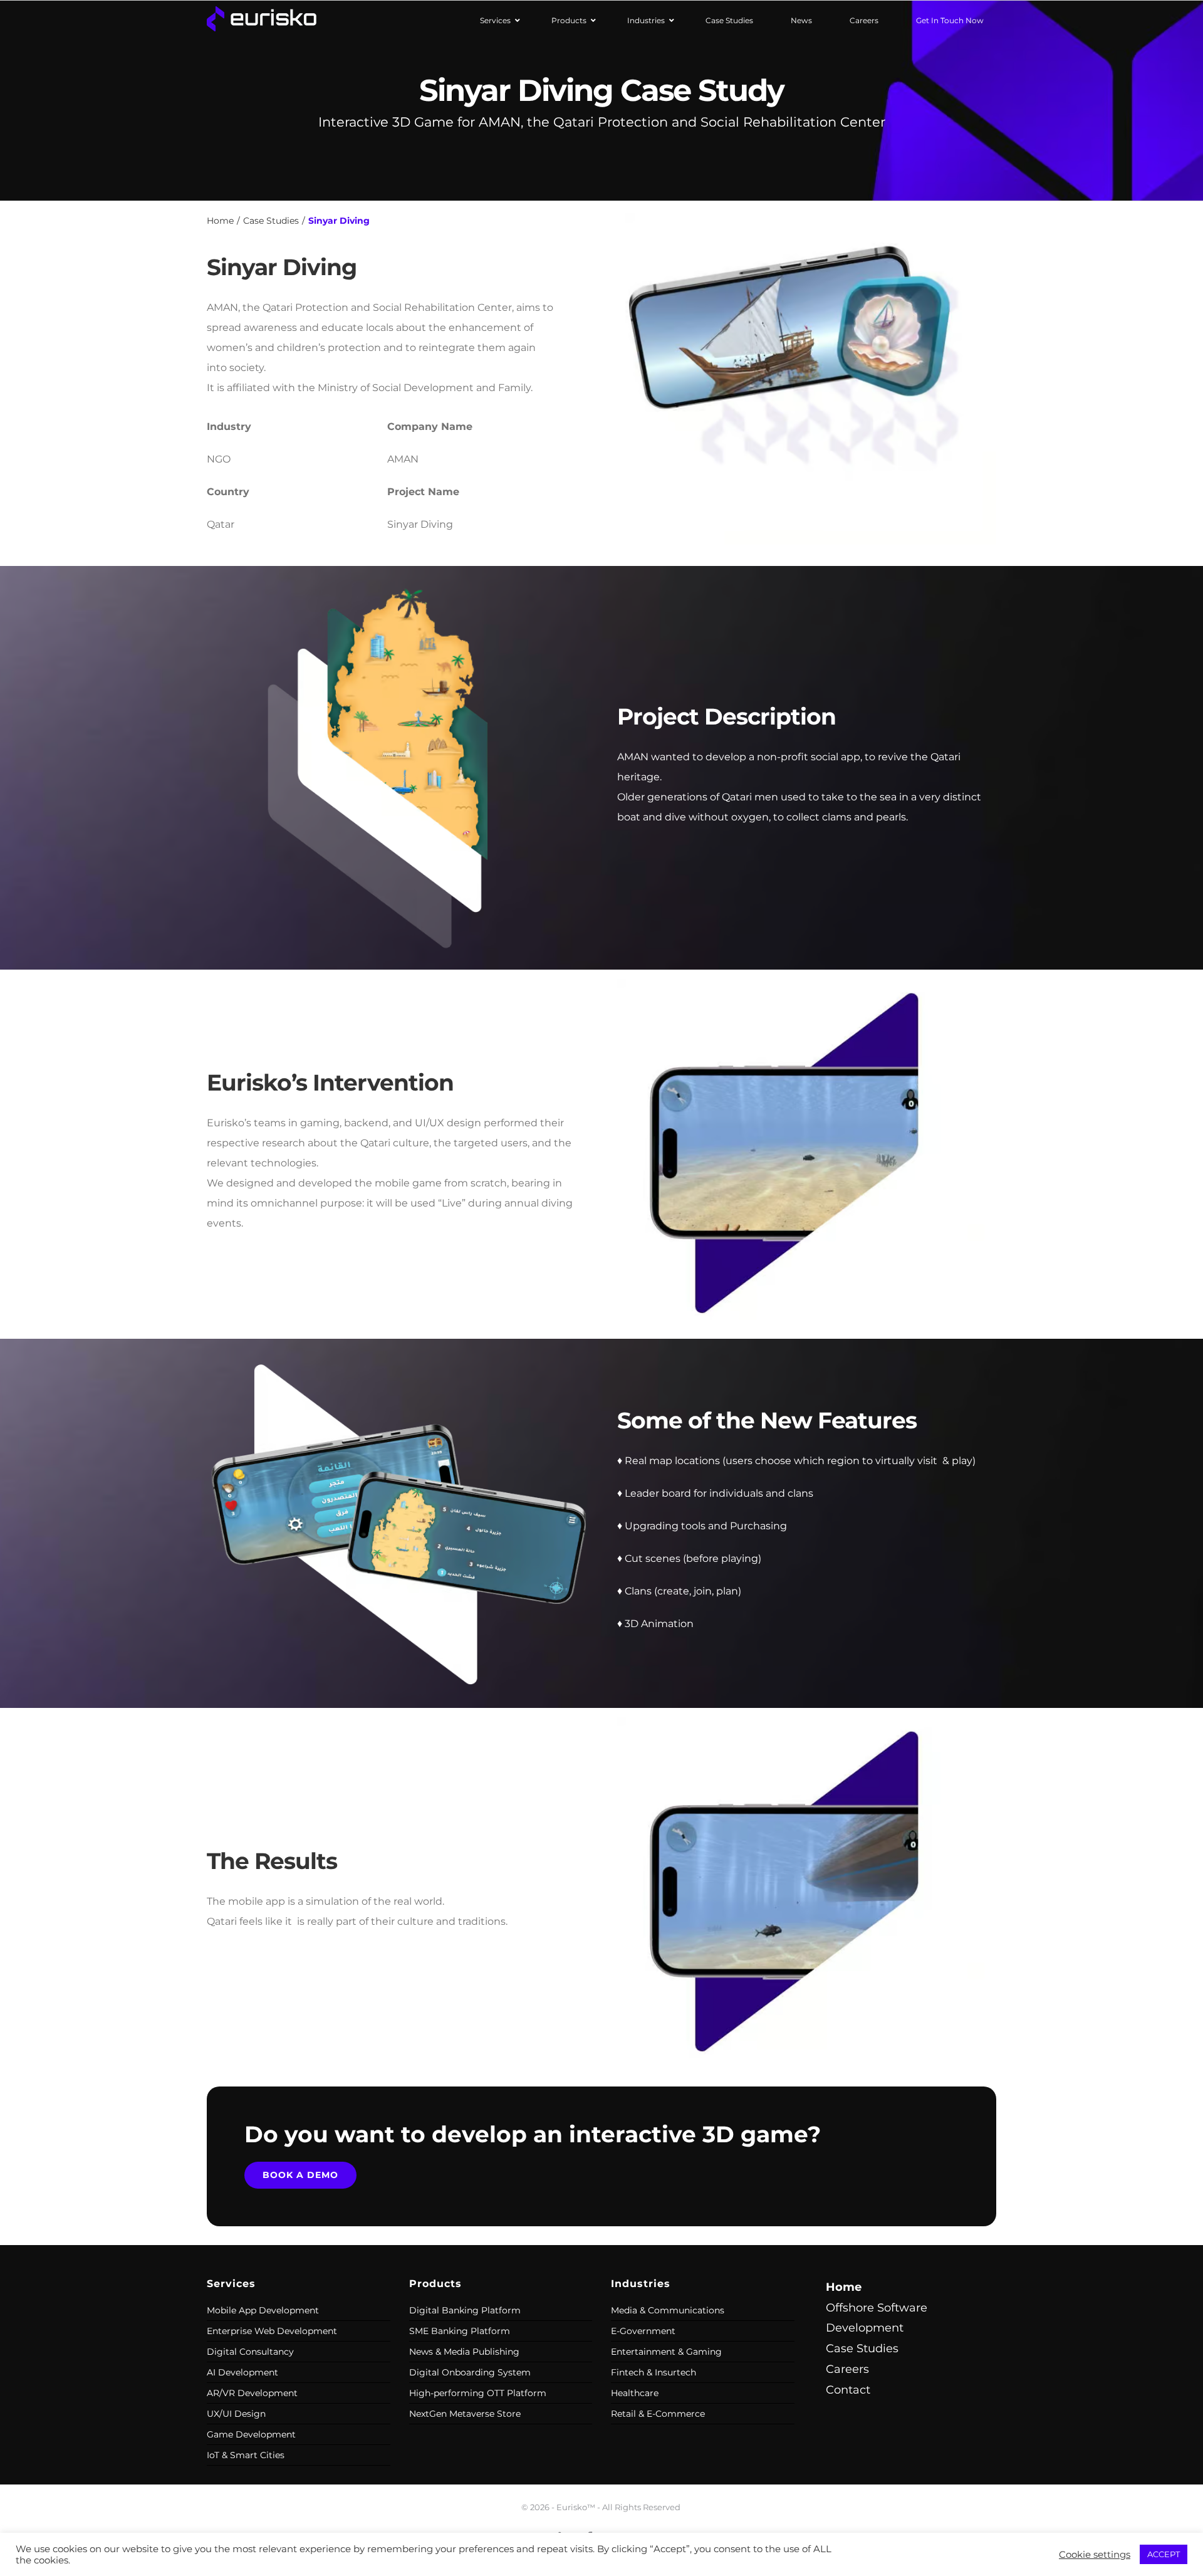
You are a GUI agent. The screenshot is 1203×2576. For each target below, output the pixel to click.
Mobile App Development (263, 2310)
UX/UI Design (236, 2414)
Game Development (251, 2434)
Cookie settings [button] (1095, 2555)
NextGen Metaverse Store (465, 2414)
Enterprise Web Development (272, 2331)
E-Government (643, 2331)
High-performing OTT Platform (478, 2393)
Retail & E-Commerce (658, 2414)
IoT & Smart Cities (246, 2455)
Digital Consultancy (250, 2352)
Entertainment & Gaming (666, 2352)
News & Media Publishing (464, 2352)
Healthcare (635, 2393)
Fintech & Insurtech (654, 2372)
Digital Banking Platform (465, 2310)
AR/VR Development (252, 2393)
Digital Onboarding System (470, 2372)
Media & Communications (668, 2310)
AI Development (242, 2372)
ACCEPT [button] (1164, 2554)
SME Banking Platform (460, 2331)
